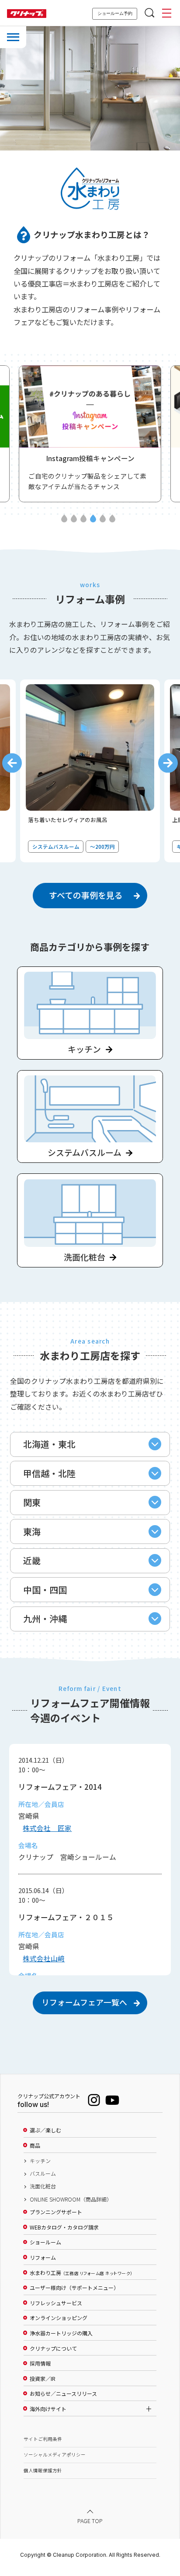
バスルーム (43, 2173)
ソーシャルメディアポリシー (55, 2455)
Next (168, 763)
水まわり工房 (81, 2273)
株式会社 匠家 (47, 1828)
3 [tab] (83, 519)
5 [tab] (103, 519)
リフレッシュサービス (56, 2303)
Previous (12, 763)
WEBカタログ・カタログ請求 (64, 2227)
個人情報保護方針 (43, 2470)
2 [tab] (74, 519)
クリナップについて (53, 2348)
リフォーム (43, 2257)
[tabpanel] (90, 434)
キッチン (40, 2161)
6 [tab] (112, 519)
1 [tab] (64, 519)
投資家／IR (43, 2379)
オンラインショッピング (59, 2318)
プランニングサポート (56, 2212)
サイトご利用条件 (43, 2439)
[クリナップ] (27, 14)
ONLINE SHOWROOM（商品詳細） (71, 2199)
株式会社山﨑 (44, 1958)
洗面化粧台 (43, 2186)
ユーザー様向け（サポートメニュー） (74, 2288)
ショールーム (45, 2242)
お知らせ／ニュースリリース (63, 2394)
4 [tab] (93, 519)
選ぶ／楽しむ (45, 2130)
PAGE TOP (90, 2521)
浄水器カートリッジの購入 (61, 2333)
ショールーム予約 (115, 13)
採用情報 (40, 2363)
